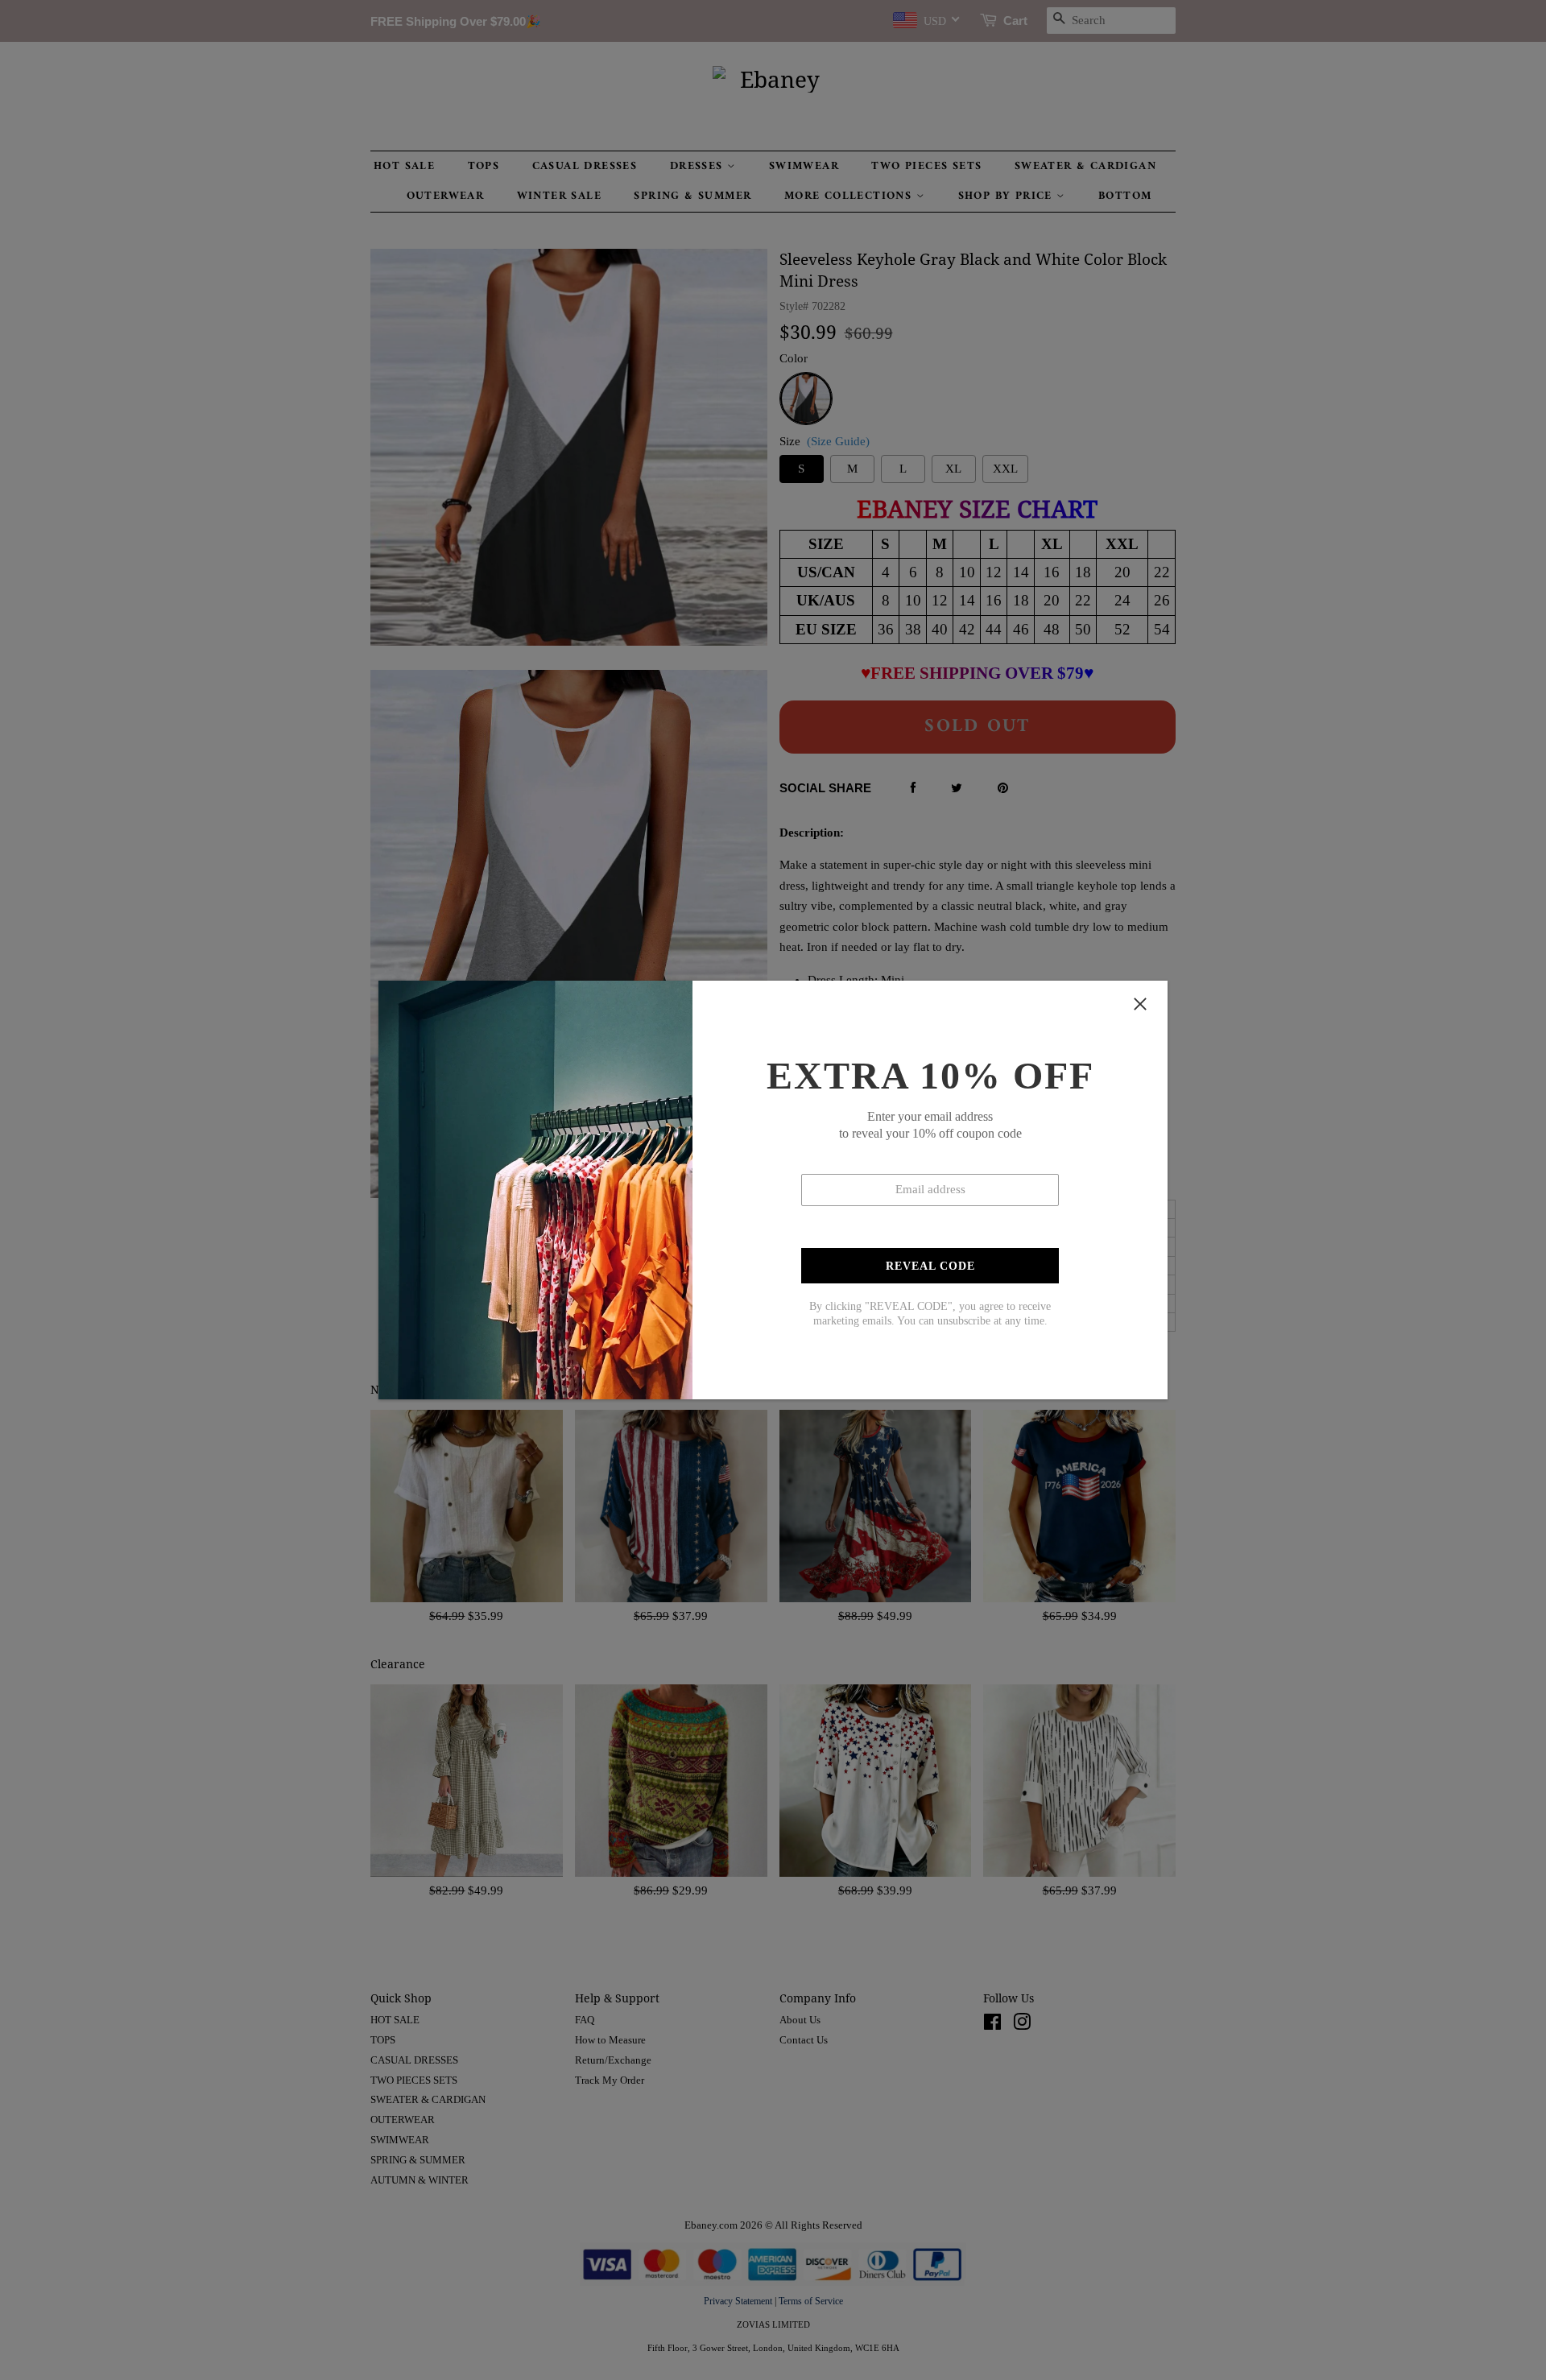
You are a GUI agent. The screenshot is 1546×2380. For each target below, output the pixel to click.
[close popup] (1140, 1004)
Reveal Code (930, 1266)
